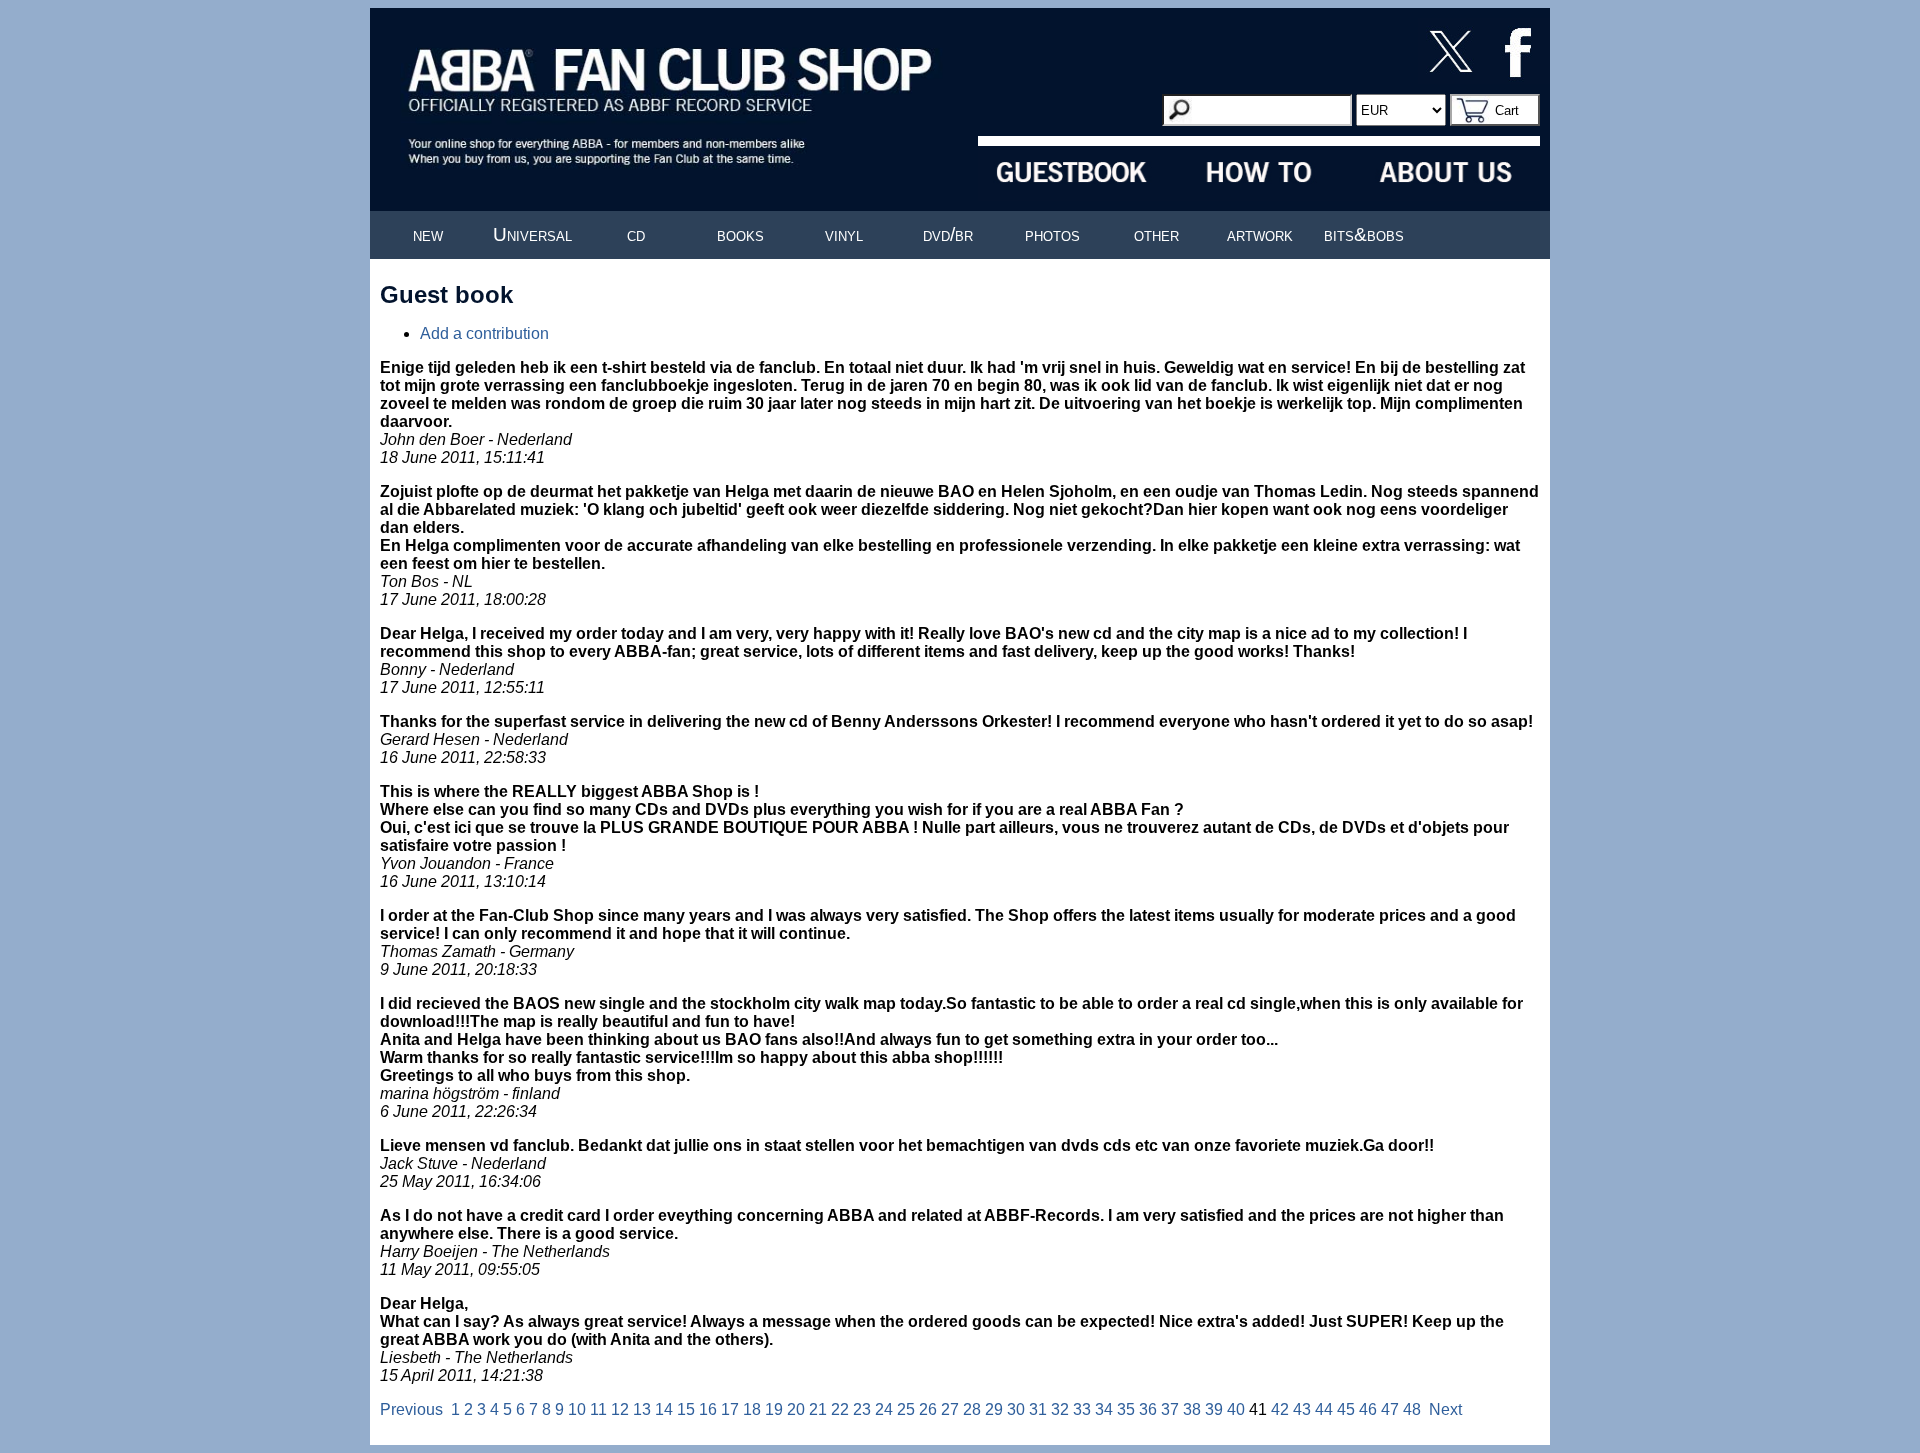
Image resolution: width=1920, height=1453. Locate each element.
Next (1445, 1409)
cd (636, 234)
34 (1104, 1409)
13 (642, 1409)
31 (1038, 1409)
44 (1324, 1409)
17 (730, 1409)
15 (686, 1409)
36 (1148, 1409)
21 (818, 1409)
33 (1082, 1409)
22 (840, 1409)
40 (1236, 1409)
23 (862, 1409)
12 (620, 1409)
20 (796, 1409)
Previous (411, 1409)
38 (1192, 1409)
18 (752, 1409)
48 (1412, 1409)
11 (598, 1409)
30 (1016, 1409)
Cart (1507, 110)
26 (928, 1409)
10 (577, 1409)
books (740, 234)
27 (950, 1409)
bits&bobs (1364, 234)
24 (884, 1409)
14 (664, 1409)
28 (972, 1409)
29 (994, 1409)
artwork (1260, 234)
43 (1302, 1409)
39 (1214, 1409)
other (1156, 234)
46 (1368, 1409)
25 (906, 1409)
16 (708, 1409)
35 (1126, 1409)
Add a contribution (484, 333)
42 (1280, 1409)
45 (1346, 1409)
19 (774, 1409)
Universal (532, 234)
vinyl (844, 234)
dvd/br (948, 234)
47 (1390, 1409)
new (428, 234)
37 (1170, 1409)
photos (1052, 234)
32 (1060, 1409)
